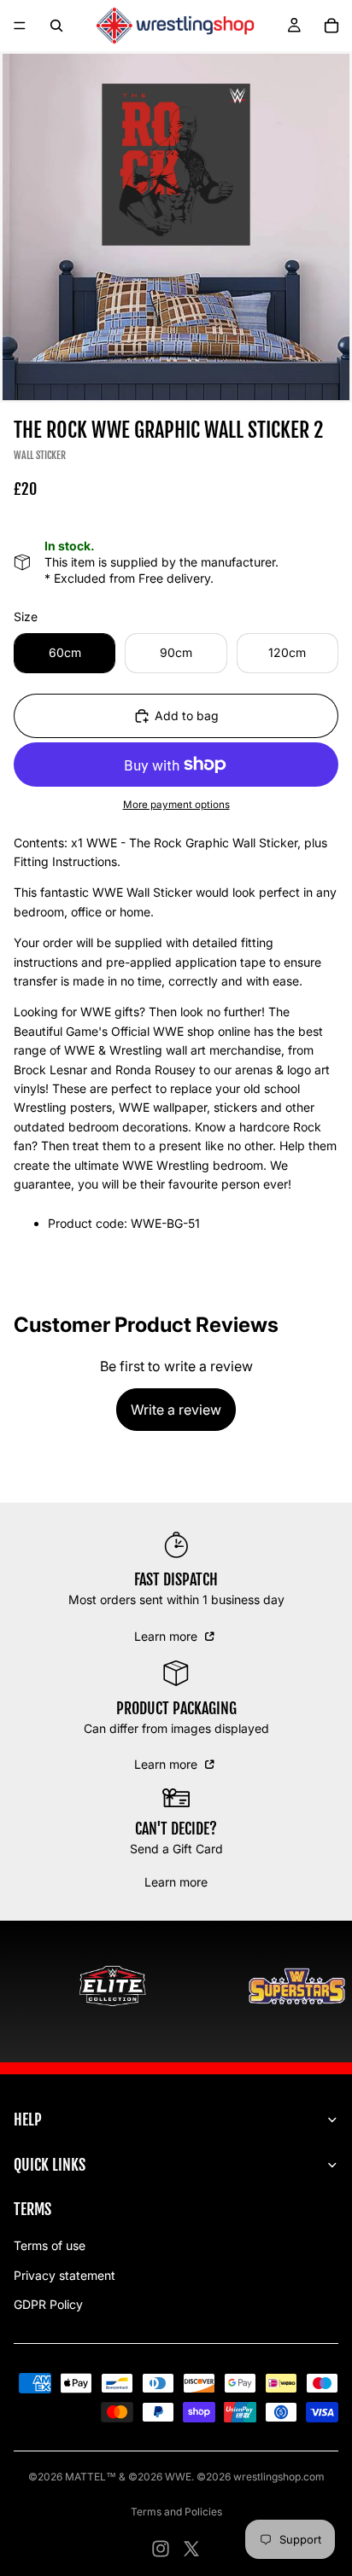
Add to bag (187, 715)
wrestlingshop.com (279, 2477)
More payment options (176, 805)
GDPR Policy (48, 2304)
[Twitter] (191, 2549)
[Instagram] (161, 2549)
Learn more (167, 1636)
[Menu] (20, 26)
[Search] (56, 26)
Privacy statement (65, 2275)
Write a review (176, 1410)
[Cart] (331, 26)
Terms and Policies (176, 2512)
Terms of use (50, 2245)
